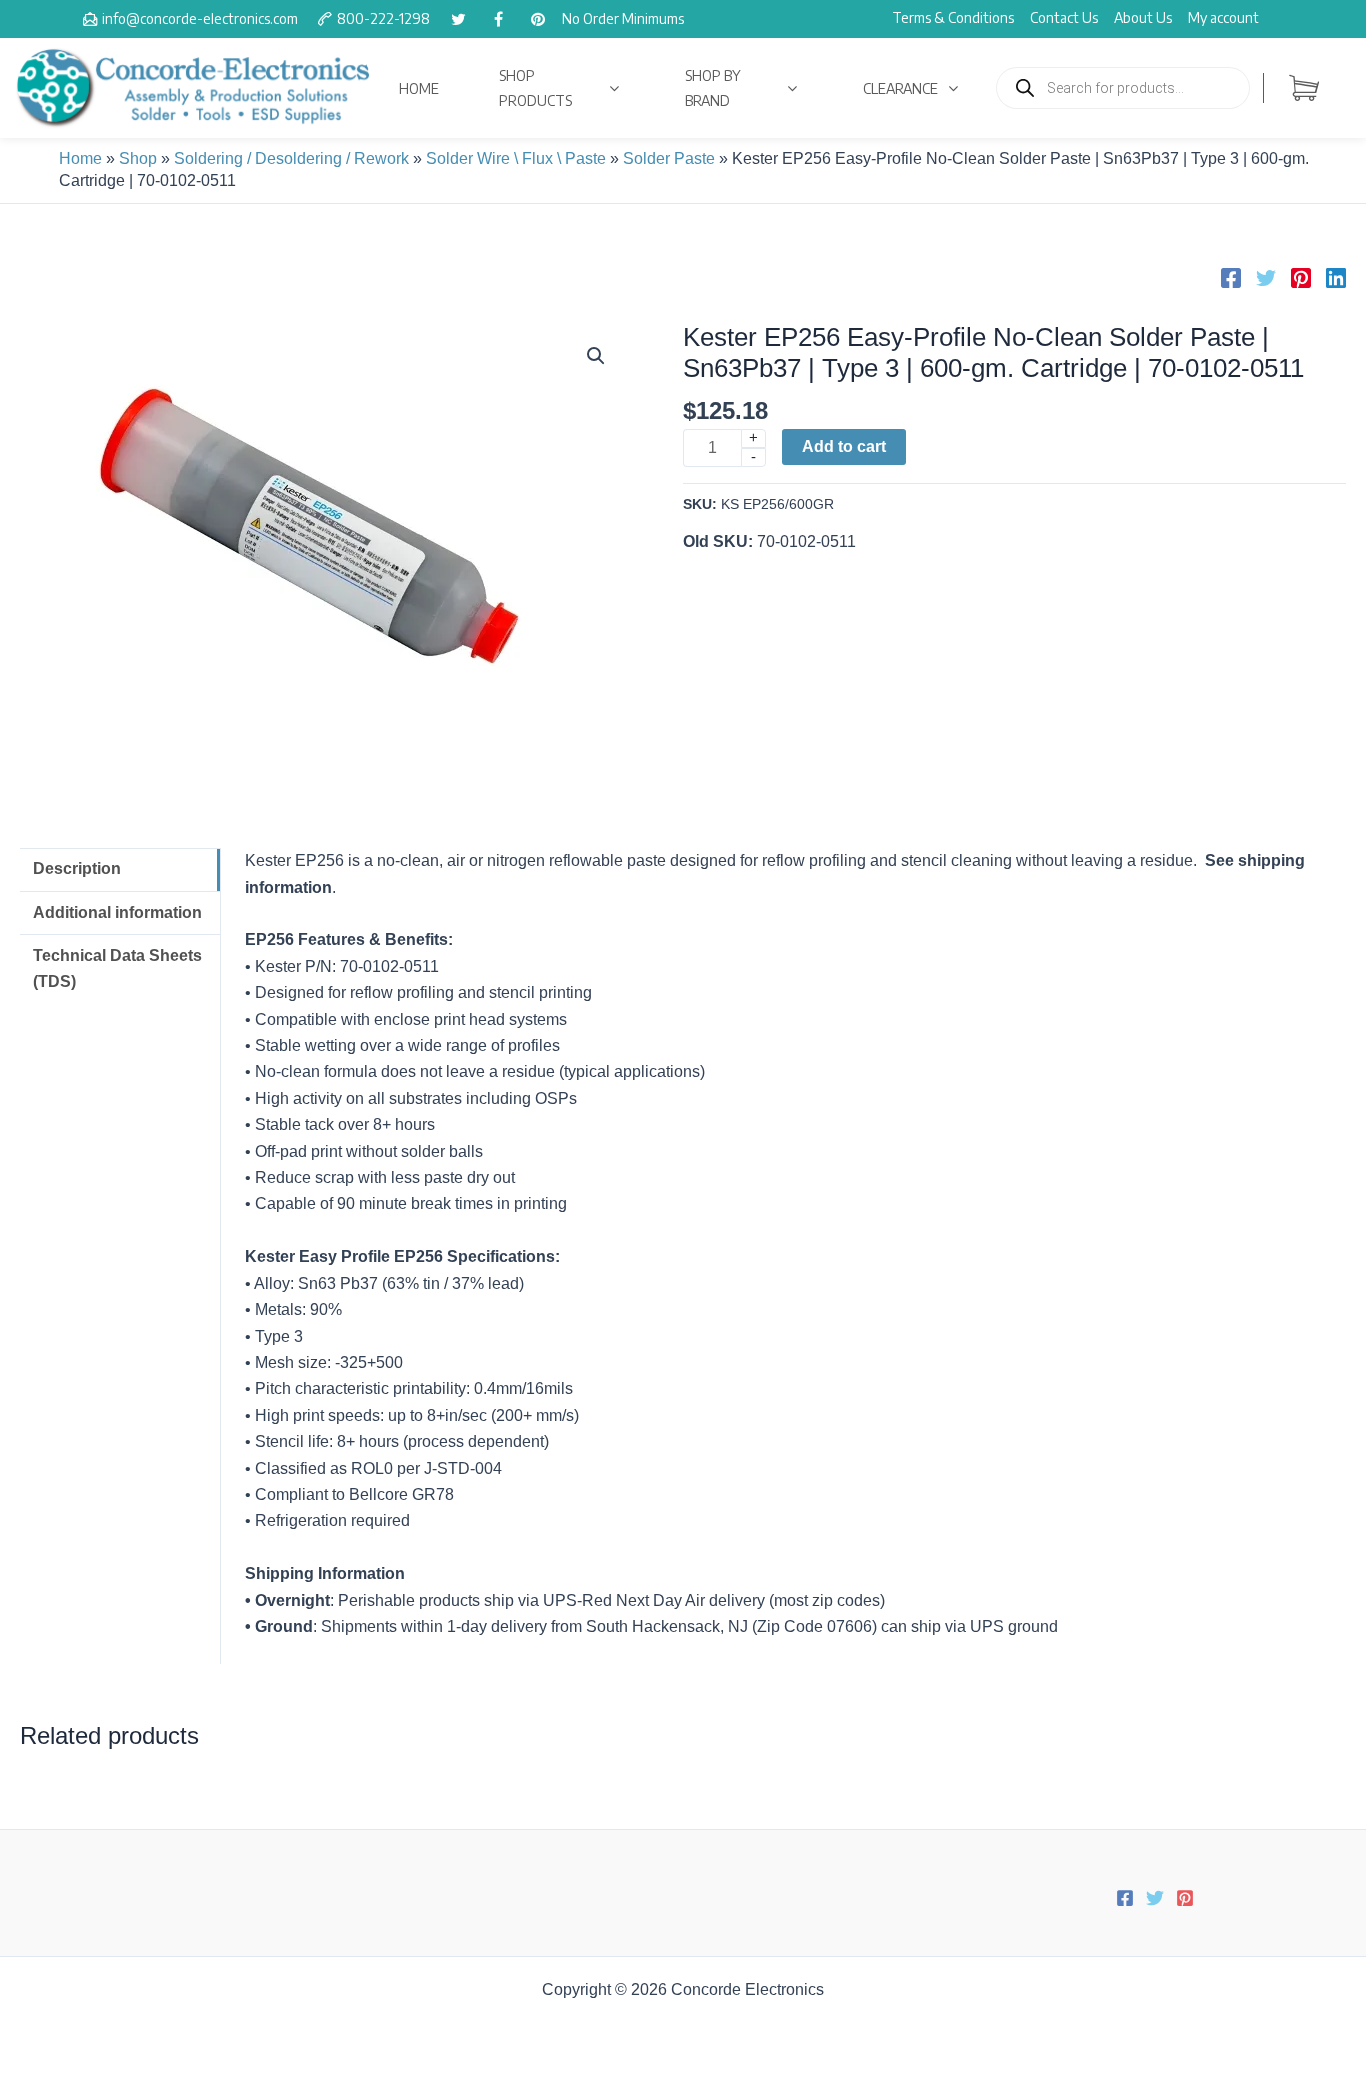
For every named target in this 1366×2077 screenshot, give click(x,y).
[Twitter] (1266, 278)
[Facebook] (1231, 278)
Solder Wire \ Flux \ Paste (516, 158)
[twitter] (458, 19)
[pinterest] (538, 19)
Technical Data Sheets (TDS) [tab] (117, 968)
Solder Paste (669, 158)
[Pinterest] (1301, 278)
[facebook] (498, 19)
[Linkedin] (1336, 278)
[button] (596, 356)
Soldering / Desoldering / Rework (291, 158)
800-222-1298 (383, 18)
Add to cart (844, 446)
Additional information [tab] (117, 912)
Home (80, 158)
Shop (138, 158)
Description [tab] (77, 868)
